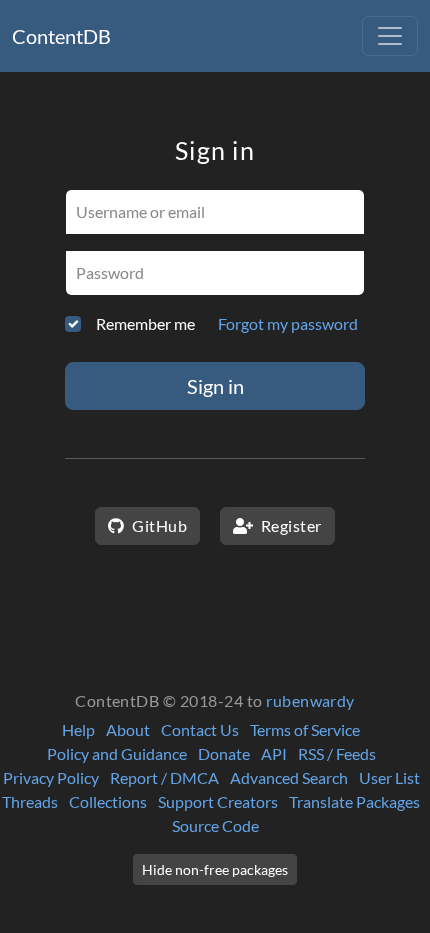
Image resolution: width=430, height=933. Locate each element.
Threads (30, 801)
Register (289, 525)
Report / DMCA (164, 777)
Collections (108, 801)
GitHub (158, 525)
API (274, 753)
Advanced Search (289, 777)
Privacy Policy (51, 777)
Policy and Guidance (117, 753)
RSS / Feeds (337, 753)
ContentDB (61, 36)
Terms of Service (305, 729)
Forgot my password (288, 323)
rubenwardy (310, 700)
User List (389, 777)
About (128, 729)
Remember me (145, 323)
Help (78, 729)
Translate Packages (354, 801)
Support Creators (218, 801)
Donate (224, 753)
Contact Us (200, 729)
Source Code (215, 825)
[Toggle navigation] (390, 36)
